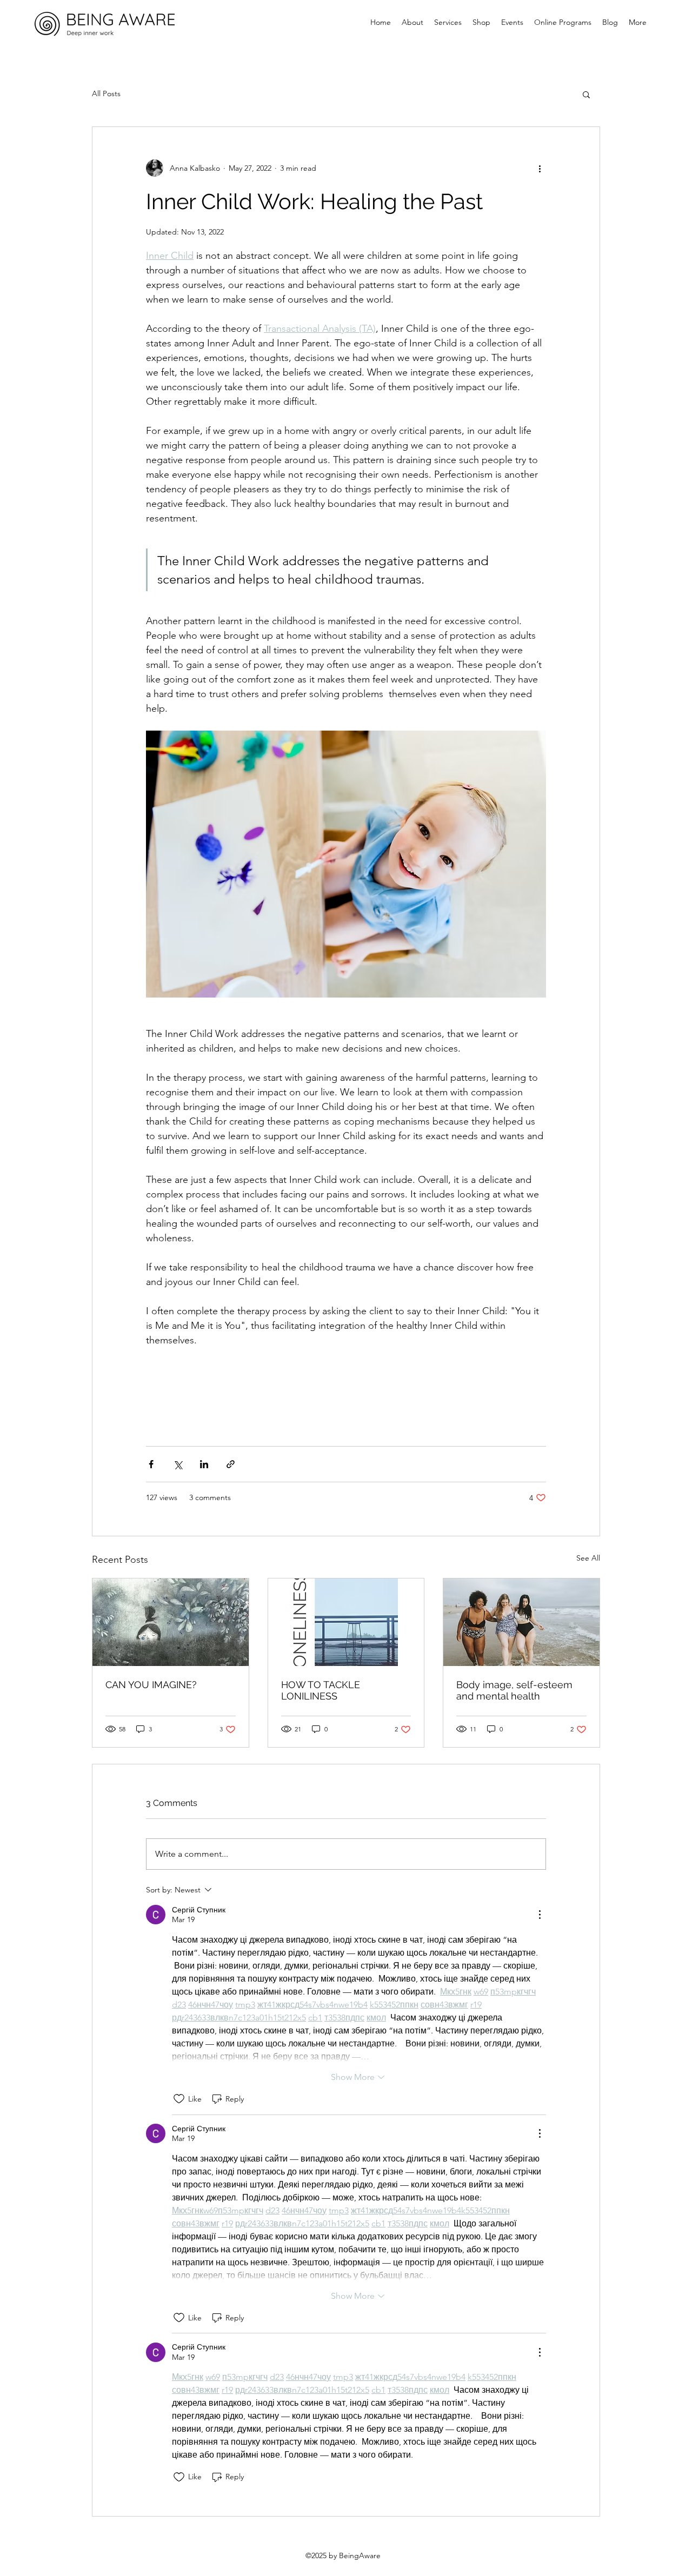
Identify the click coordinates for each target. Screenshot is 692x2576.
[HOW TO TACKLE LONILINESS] (346, 1622)
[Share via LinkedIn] (204, 1464)
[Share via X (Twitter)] (178, 1464)
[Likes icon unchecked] (179, 2099)
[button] (586, 94)
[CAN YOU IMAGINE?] (171, 1622)
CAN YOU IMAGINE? (151, 1685)
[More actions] (540, 168)
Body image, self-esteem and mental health (514, 1690)
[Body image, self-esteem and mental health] (521, 1622)
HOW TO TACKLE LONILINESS (321, 1690)
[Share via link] (231, 1464)
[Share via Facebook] (151, 1464)
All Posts (106, 93)
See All (588, 1558)
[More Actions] (540, 1915)
